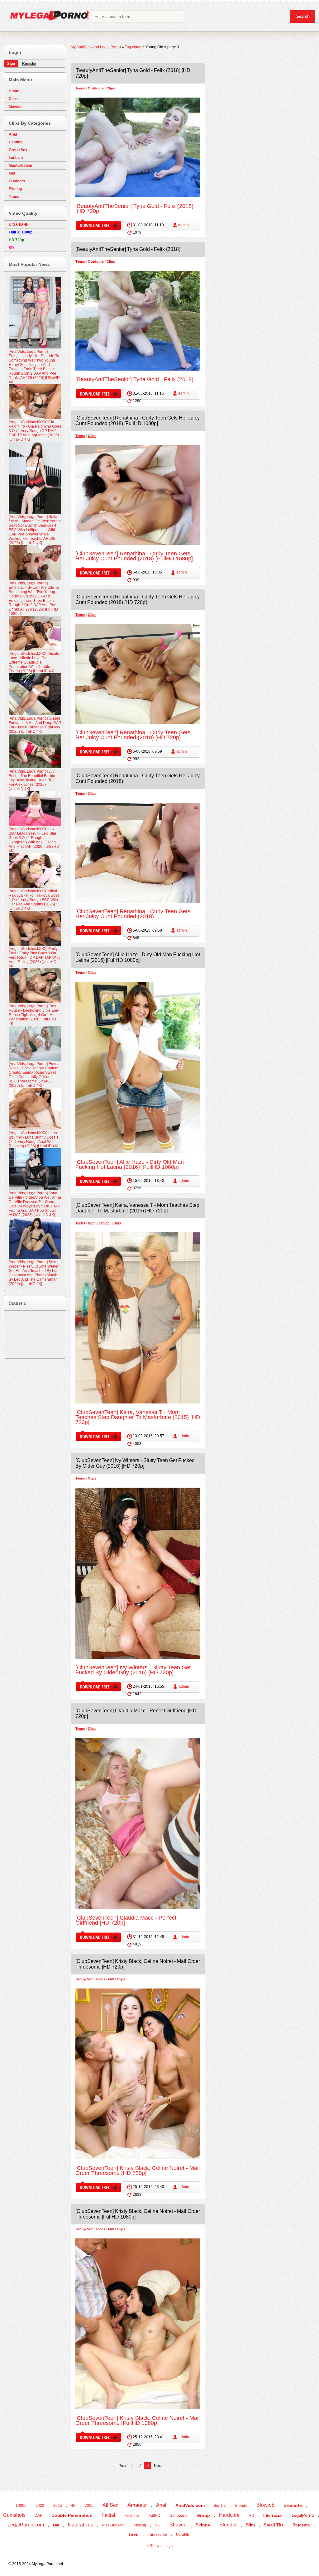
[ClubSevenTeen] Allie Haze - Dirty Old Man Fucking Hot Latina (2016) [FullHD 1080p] (138, 957)
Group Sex (84, 1979)
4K (73, 2506)
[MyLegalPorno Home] (47, 17)
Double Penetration (72, 2515)
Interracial (273, 2515)
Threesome (157, 2535)
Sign (11, 64)
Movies (15, 107)
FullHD (155, 2516)
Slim (250, 2525)
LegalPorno (303, 2515)
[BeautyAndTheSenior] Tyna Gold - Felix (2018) (128, 249)
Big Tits (220, 2506)
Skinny (203, 2525)
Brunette (293, 2505)
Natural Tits (81, 2525)
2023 (40, 2506)
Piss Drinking (113, 2525)
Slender (228, 2525)
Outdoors (96, 88)
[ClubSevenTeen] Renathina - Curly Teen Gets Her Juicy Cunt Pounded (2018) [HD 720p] (138, 600)
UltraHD (183, 2535)
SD (158, 2525)
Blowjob (265, 2505)
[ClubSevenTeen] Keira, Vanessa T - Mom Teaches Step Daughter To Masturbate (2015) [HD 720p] (137, 1208)
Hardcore (229, 2515)
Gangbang (179, 2516)
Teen (133, 2534)
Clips (111, 88)
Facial (108, 2515)
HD (251, 2516)
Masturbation (20, 165)
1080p (21, 2506)
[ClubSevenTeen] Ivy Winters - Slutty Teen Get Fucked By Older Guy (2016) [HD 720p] (135, 1463)
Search (303, 16)
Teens (80, 88)
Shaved (178, 2525)
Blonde (241, 2506)
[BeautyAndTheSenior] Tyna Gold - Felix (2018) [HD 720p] (134, 209)
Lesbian (103, 1223)
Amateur (137, 2505)
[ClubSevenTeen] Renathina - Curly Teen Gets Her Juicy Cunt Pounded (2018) (133, 914)
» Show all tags (160, 2546)
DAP (38, 2516)
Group (203, 2515)
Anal (13, 134)
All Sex (110, 2505)
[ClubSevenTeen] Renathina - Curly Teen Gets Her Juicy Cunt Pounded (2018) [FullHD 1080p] (138, 421)
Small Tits (274, 2525)
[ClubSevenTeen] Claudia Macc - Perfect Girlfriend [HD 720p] (126, 1920)
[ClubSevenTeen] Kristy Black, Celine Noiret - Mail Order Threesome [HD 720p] (138, 2171)
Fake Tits (132, 2516)
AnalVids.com (190, 2505)
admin (183, 225)
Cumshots (14, 2515)
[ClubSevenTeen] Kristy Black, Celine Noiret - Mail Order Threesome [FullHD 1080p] (138, 2420)
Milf (91, 1223)
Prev (122, 2466)
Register (29, 64)
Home (14, 91)
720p (89, 2506)
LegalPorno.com (26, 2525)
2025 (58, 2506)
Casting (16, 142)
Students (301, 2525)
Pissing (15, 189)
